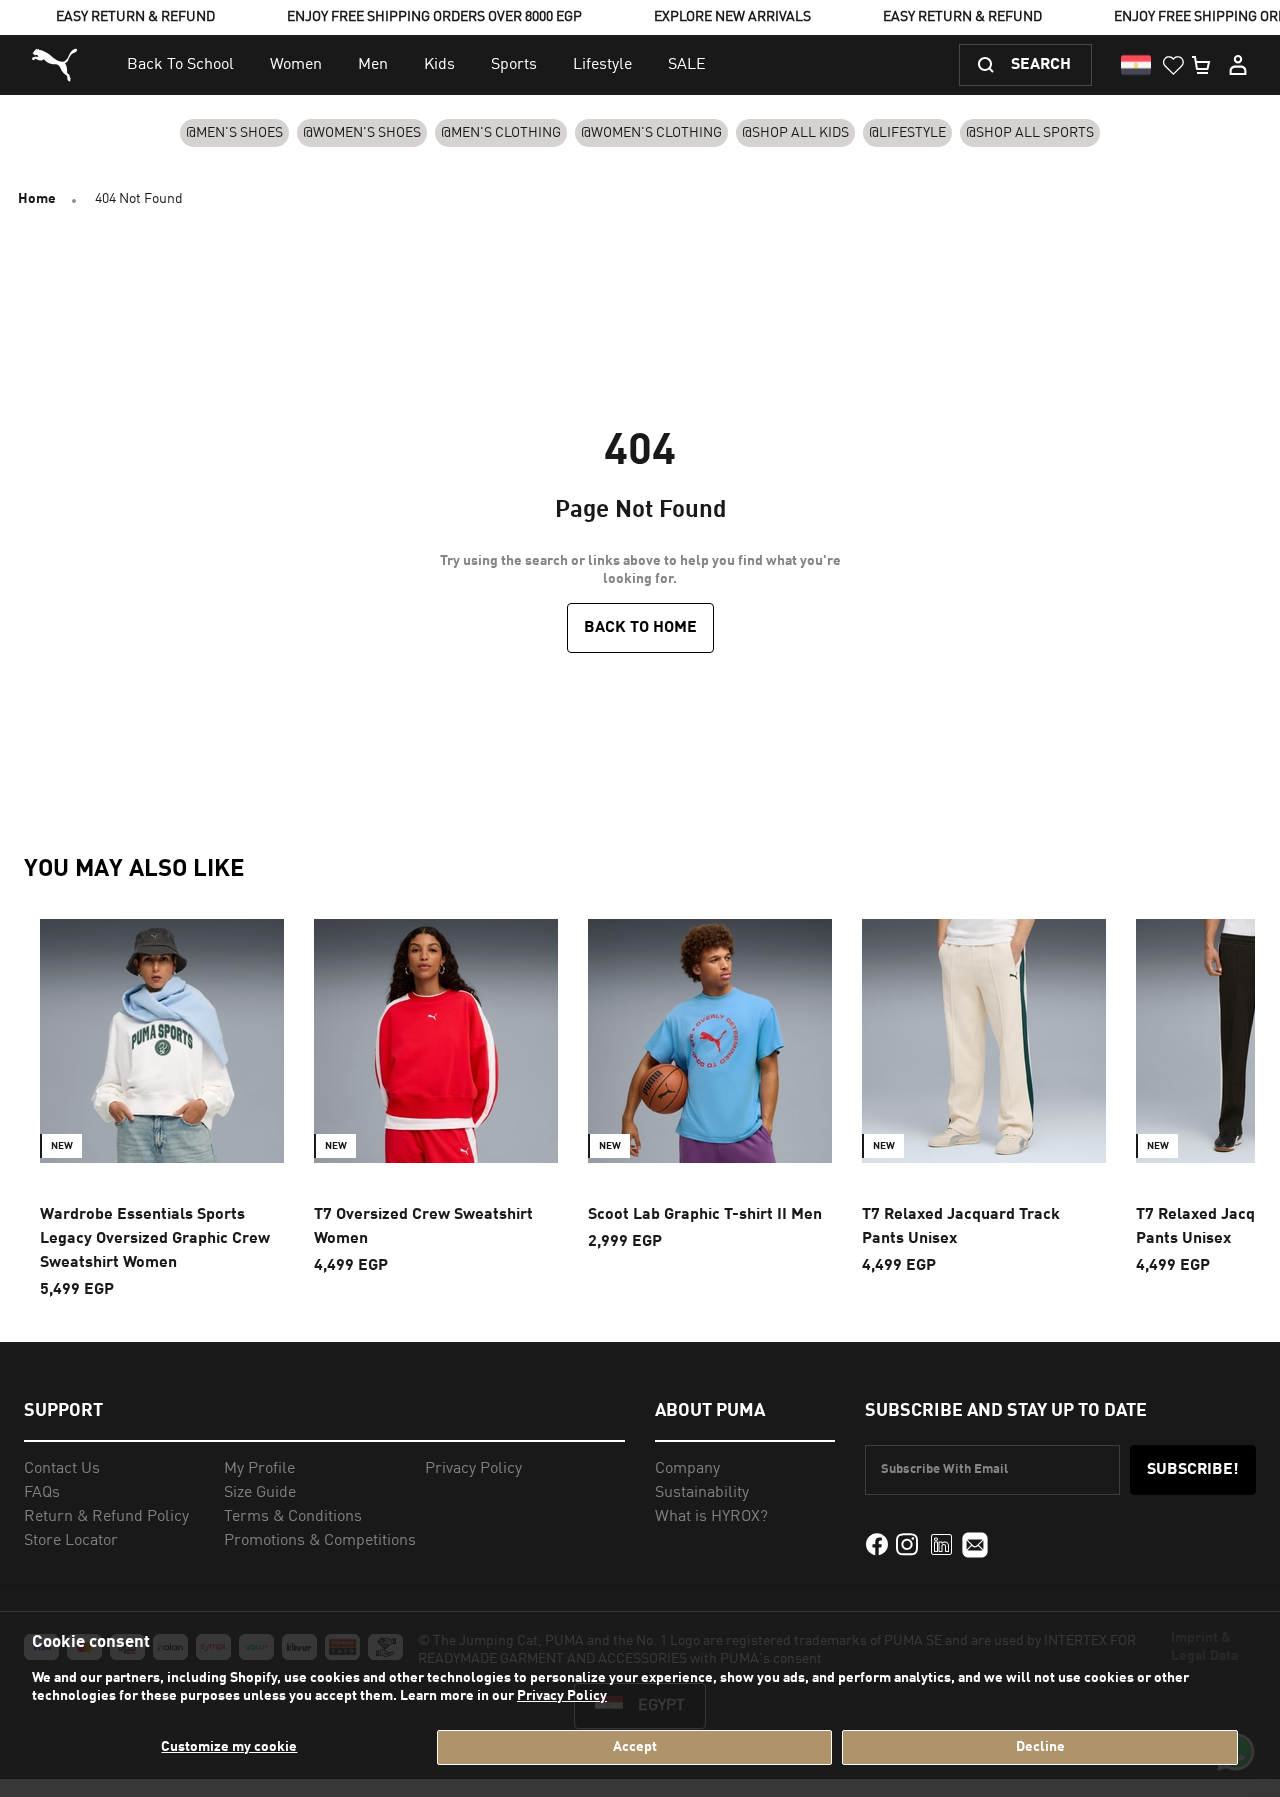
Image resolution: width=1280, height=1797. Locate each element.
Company (687, 1469)
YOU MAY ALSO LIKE (134, 870)
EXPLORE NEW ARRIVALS (732, 17)
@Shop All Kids (795, 133)
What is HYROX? (711, 1517)
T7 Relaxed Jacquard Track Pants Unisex (961, 1227)
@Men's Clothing (501, 133)
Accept (635, 1747)
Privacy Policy (562, 1696)
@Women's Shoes (362, 133)
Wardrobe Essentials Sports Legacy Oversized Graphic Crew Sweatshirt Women (155, 1239)
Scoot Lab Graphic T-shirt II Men (705, 1215)
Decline (1040, 1747)
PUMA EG (57, 65)
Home (37, 199)
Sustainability (702, 1493)
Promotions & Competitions (320, 1541)
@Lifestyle (907, 133)
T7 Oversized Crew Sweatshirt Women (423, 1227)
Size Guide (260, 1493)
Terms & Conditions (293, 1517)
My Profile (259, 1469)
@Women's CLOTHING (651, 133)
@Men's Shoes (234, 133)
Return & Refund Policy (106, 1517)
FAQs (42, 1493)
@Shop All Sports (1030, 133)
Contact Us (62, 1469)
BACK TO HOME (640, 628)
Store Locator (71, 1541)
